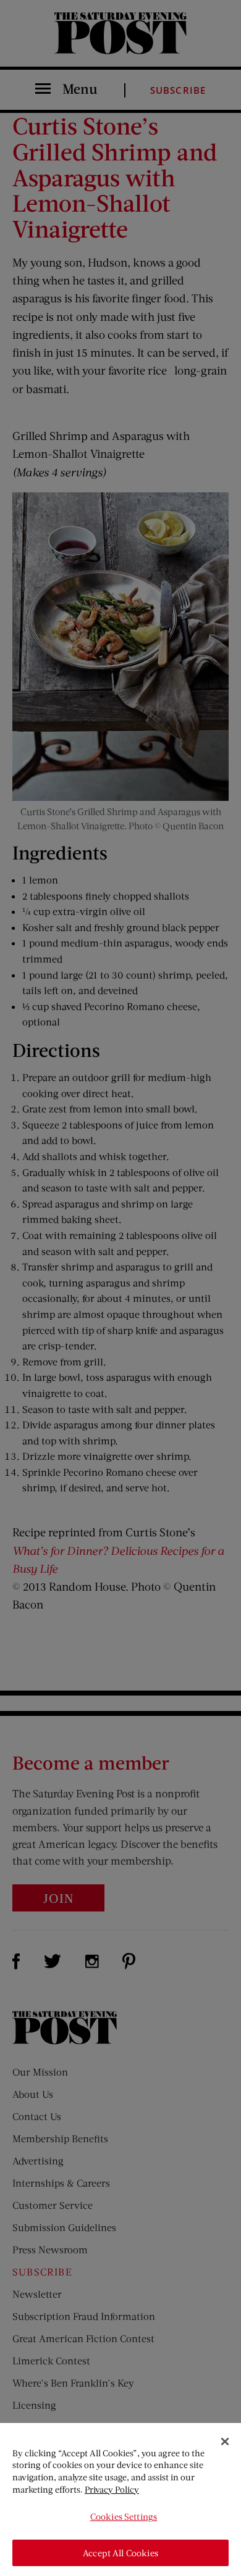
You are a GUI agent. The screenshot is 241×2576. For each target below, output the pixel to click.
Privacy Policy (112, 2489)
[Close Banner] (225, 2441)
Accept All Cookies (120, 2553)
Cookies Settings (124, 2516)
